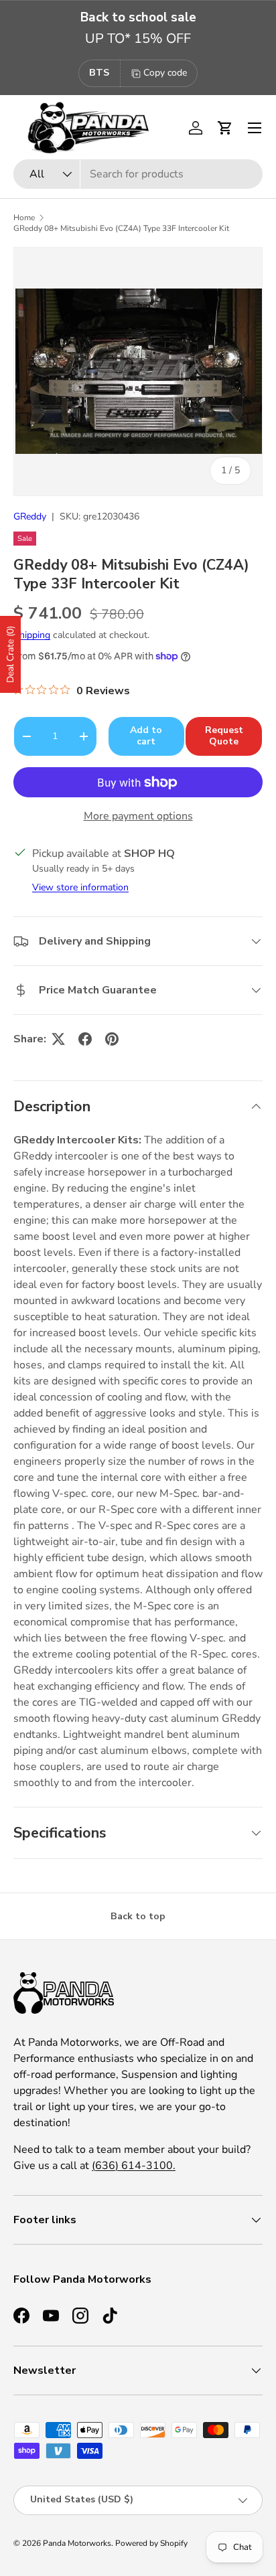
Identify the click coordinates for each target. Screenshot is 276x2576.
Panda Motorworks (77, 2543)
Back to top (138, 1916)
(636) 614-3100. (134, 2166)
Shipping (32, 635)
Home (24, 218)
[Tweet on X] (58, 1039)
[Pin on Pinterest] (112, 1039)
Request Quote (224, 736)
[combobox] (138, 174)
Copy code (165, 73)
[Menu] (255, 128)
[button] (225, 128)
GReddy (30, 516)
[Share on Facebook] (85, 1039)
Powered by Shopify (151, 2543)
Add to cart (146, 736)
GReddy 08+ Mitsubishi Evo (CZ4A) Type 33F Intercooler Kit (121, 228)
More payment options (138, 816)
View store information (80, 887)
